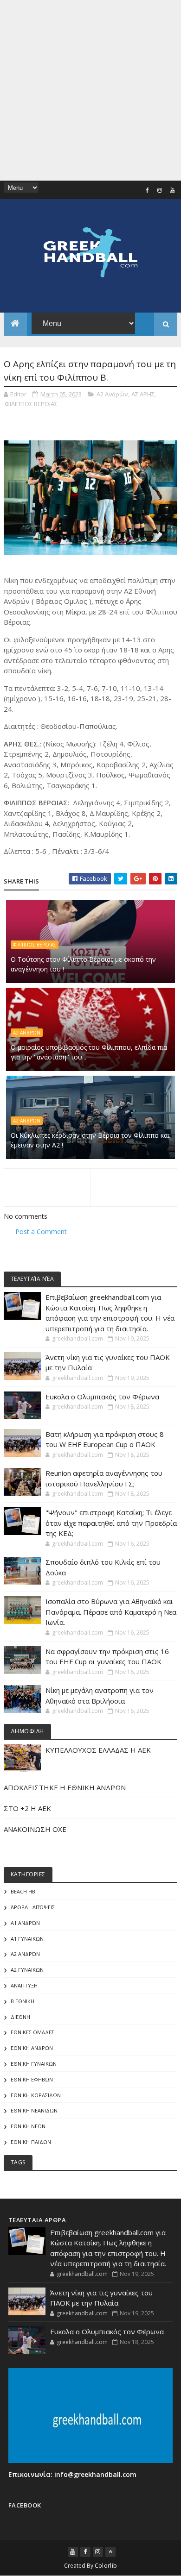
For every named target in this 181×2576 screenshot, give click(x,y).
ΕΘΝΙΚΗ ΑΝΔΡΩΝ (32, 2048)
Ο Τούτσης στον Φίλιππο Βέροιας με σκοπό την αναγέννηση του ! (83, 964)
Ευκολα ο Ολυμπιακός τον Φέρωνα (102, 1397)
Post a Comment (41, 1232)
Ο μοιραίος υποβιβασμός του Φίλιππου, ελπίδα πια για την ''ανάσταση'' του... (89, 1052)
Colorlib (106, 2566)
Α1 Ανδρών (25, 1923)
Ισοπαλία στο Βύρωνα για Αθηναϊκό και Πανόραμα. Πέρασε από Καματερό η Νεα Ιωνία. (111, 1612)
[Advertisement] (90, 90)
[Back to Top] (110, 2552)
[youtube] (172, 190)
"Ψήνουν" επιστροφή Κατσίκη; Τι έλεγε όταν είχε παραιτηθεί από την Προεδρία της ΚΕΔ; (111, 1523)
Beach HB (23, 1891)
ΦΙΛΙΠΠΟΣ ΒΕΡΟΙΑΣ (31, 404)
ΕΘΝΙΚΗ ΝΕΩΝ (28, 2126)
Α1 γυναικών (27, 1939)
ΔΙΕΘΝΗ (20, 2017)
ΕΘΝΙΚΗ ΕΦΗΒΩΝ (32, 2079)
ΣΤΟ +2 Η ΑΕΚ (27, 1808)
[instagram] (160, 190)
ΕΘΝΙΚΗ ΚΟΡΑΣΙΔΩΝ (36, 2095)
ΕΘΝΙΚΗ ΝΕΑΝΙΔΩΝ (34, 2110)
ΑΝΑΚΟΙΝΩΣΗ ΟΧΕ (35, 1829)
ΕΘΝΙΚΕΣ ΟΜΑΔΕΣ (32, 2032)
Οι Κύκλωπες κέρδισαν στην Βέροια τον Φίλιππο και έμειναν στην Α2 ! (90, 1140)
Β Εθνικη (23, 2001)
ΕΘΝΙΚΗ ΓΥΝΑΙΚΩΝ (34, 2064)
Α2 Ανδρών (112, 394)
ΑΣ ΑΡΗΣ (143, 394)
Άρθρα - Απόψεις (33, 1907)
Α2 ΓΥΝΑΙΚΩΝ (27, 1970)
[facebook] (147, 190)
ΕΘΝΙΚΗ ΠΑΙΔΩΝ (31, 2142)
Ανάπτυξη (24, 1985)
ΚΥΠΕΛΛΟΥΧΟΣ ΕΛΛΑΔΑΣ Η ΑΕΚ (98, 1750)
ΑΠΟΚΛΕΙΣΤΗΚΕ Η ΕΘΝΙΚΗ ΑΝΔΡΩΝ (65, 1787)
